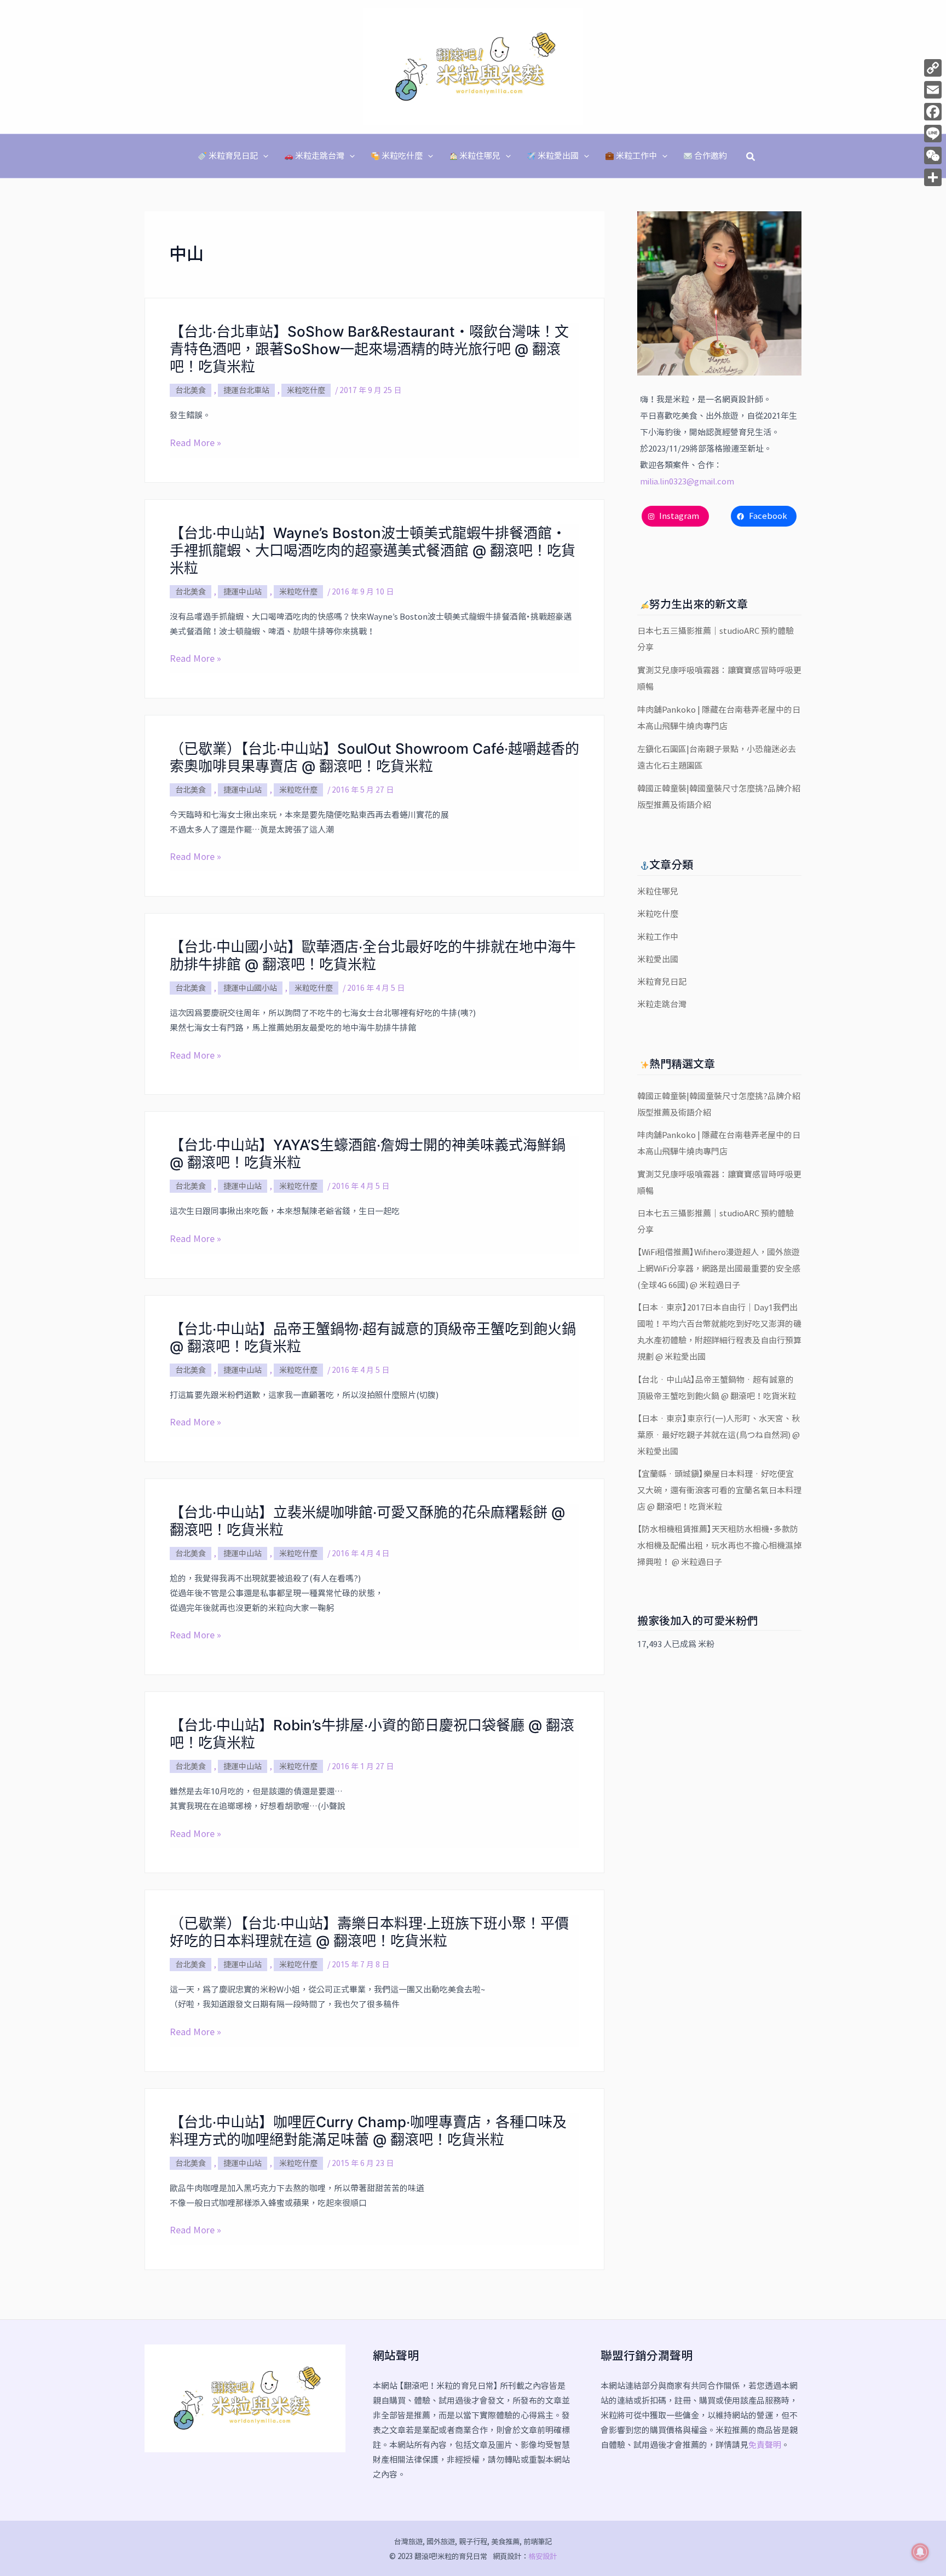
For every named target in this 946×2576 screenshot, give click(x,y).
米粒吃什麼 (306, 390)
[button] (751, 156)
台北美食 (191, 390)
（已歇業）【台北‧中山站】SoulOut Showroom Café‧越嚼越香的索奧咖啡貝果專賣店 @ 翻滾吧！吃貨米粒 (374, 757)
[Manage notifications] (920, 2552)
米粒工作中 (658, 937)
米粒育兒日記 (662, 982)
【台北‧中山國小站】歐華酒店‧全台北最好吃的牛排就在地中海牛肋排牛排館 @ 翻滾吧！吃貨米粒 (373, 955)
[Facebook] (933, 112)
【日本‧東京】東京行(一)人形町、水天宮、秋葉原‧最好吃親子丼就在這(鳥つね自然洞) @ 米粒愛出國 (719, 1435)
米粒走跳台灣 (662, 1004)
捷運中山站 (243, 592)
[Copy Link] (933, 68)
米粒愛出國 (658, 959)
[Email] (933, 90)
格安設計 (543, 2556)
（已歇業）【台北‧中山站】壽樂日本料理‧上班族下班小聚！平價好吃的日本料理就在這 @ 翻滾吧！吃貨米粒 (369, 1932)
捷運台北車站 (246, 390)
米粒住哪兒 (658, 891)
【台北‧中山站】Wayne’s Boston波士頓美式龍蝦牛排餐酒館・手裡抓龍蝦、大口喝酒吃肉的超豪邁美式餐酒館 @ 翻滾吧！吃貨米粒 (373, 550)
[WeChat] (933, 155)
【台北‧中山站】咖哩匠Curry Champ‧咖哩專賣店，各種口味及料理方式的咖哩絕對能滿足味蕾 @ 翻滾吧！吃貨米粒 (368, 2131)
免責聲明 (765, 2445)
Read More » (195, 443)
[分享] (933, 177)
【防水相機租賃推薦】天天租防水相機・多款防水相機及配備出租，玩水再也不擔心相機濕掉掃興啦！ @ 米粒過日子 (719, 1546)
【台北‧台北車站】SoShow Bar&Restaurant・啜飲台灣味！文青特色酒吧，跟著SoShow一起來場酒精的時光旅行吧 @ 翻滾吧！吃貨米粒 (369, 349)
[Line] (933, 134)
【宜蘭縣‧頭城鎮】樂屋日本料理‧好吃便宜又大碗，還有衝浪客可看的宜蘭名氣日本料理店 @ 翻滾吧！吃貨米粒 (719, 1490)
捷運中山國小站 (250, 988)
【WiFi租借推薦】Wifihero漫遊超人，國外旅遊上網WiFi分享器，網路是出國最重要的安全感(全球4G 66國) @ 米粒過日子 (719, 1269)
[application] (263, 156)
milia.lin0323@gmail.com (687, 481)
